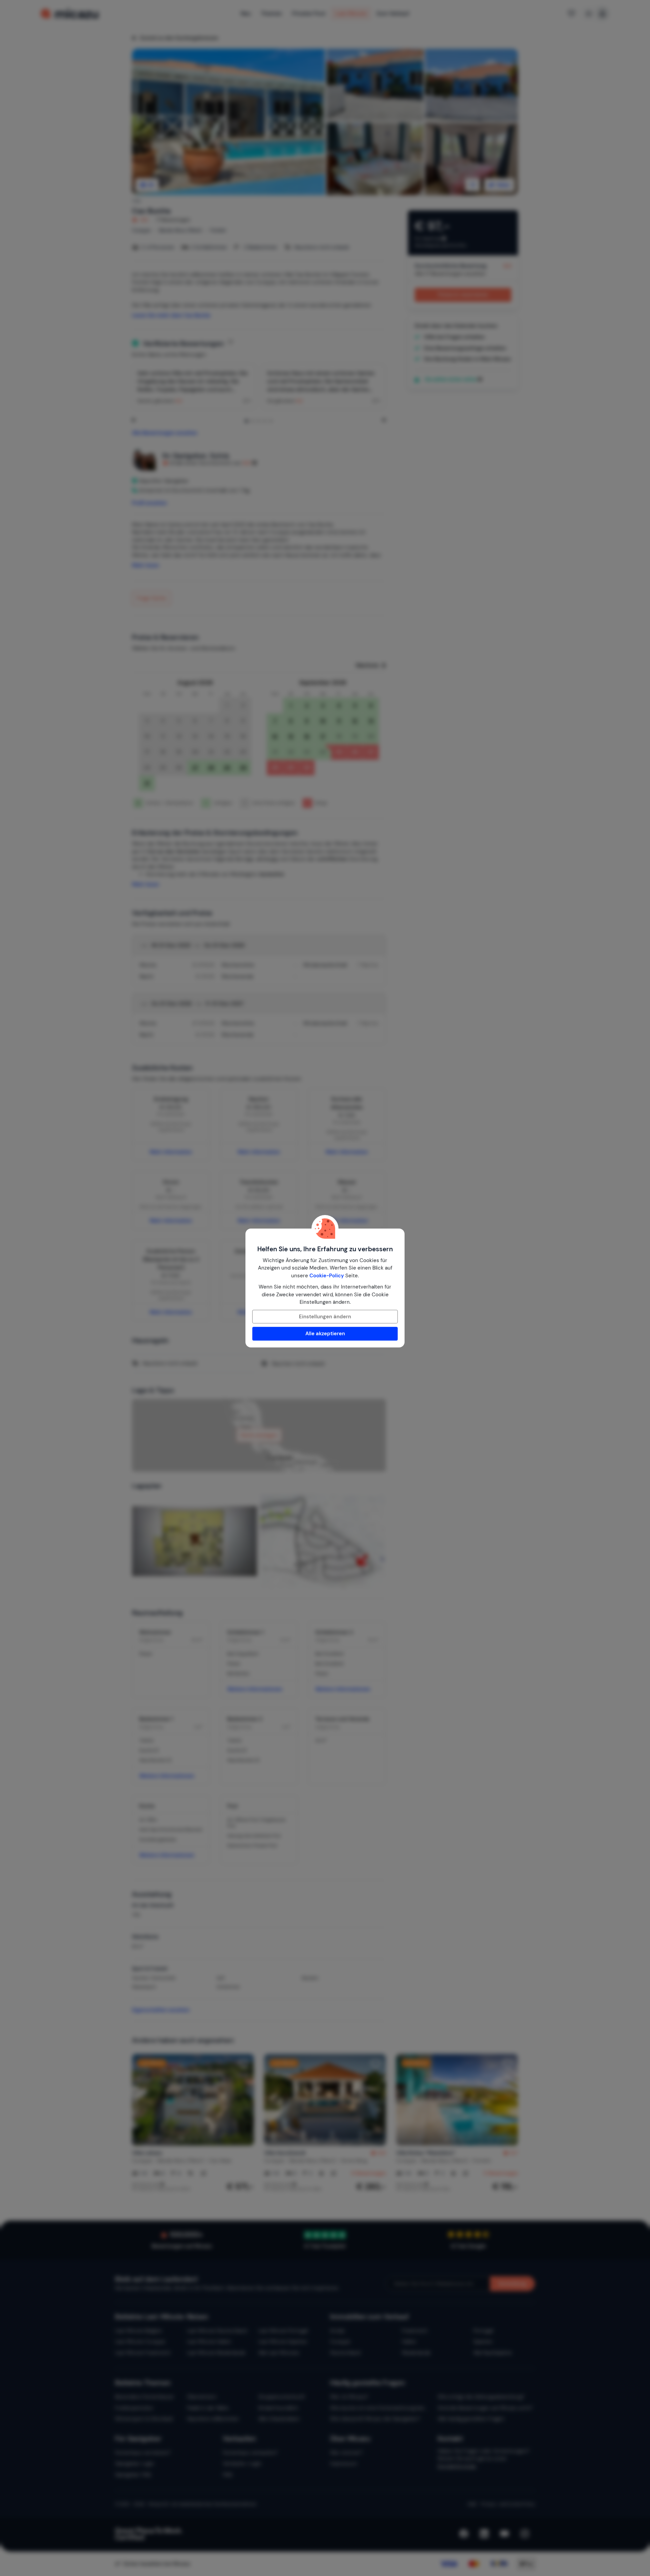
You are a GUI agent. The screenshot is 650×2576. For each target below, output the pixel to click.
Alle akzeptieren (325, 1334)
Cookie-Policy (327, 1276)
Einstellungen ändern (325, 1317)
